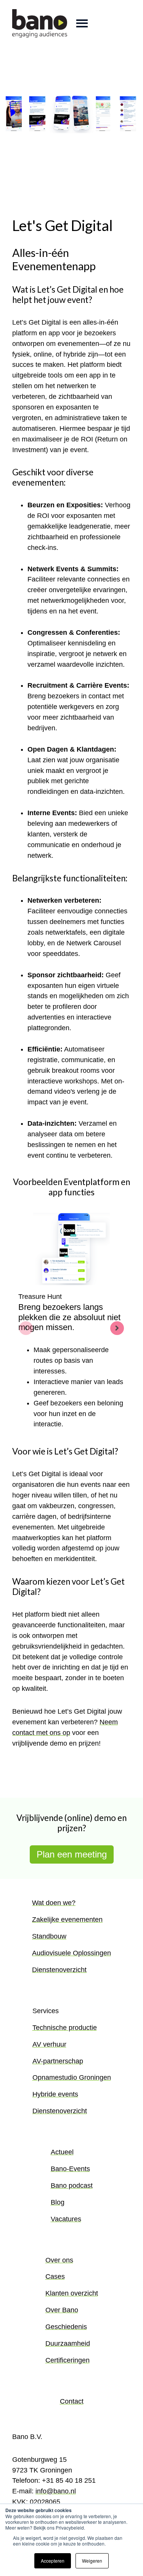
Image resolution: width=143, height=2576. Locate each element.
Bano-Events (70, 2169)
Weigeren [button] (92, 2561)
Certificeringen (67, 2360)
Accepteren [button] (53, 2561)
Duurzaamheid (68, 2343)
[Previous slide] (26, 1328)
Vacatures (66, 2219)
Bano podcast (72, 2186)
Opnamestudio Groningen (72, 2077)
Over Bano (62, 2310)
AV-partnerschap (58, 2061)
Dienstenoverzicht (59, 1970)
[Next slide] (117, 1328)
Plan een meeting (72, 1854)
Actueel (62, 2152)
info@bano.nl (56, 2491)
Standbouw (49, 1936)
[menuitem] (71, 1943)
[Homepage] (40, 23)
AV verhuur (49, 2044)
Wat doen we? (54, 1903)
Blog (58, 2202)
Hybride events (55, 2094)
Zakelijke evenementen (67, 1920)
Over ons (59, 2260)
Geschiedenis (66, 2327)
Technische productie (65, 2028)
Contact (72, 2401)
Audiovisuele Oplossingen (71, 1953)
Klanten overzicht (72, 2293)
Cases (55, 2277)
